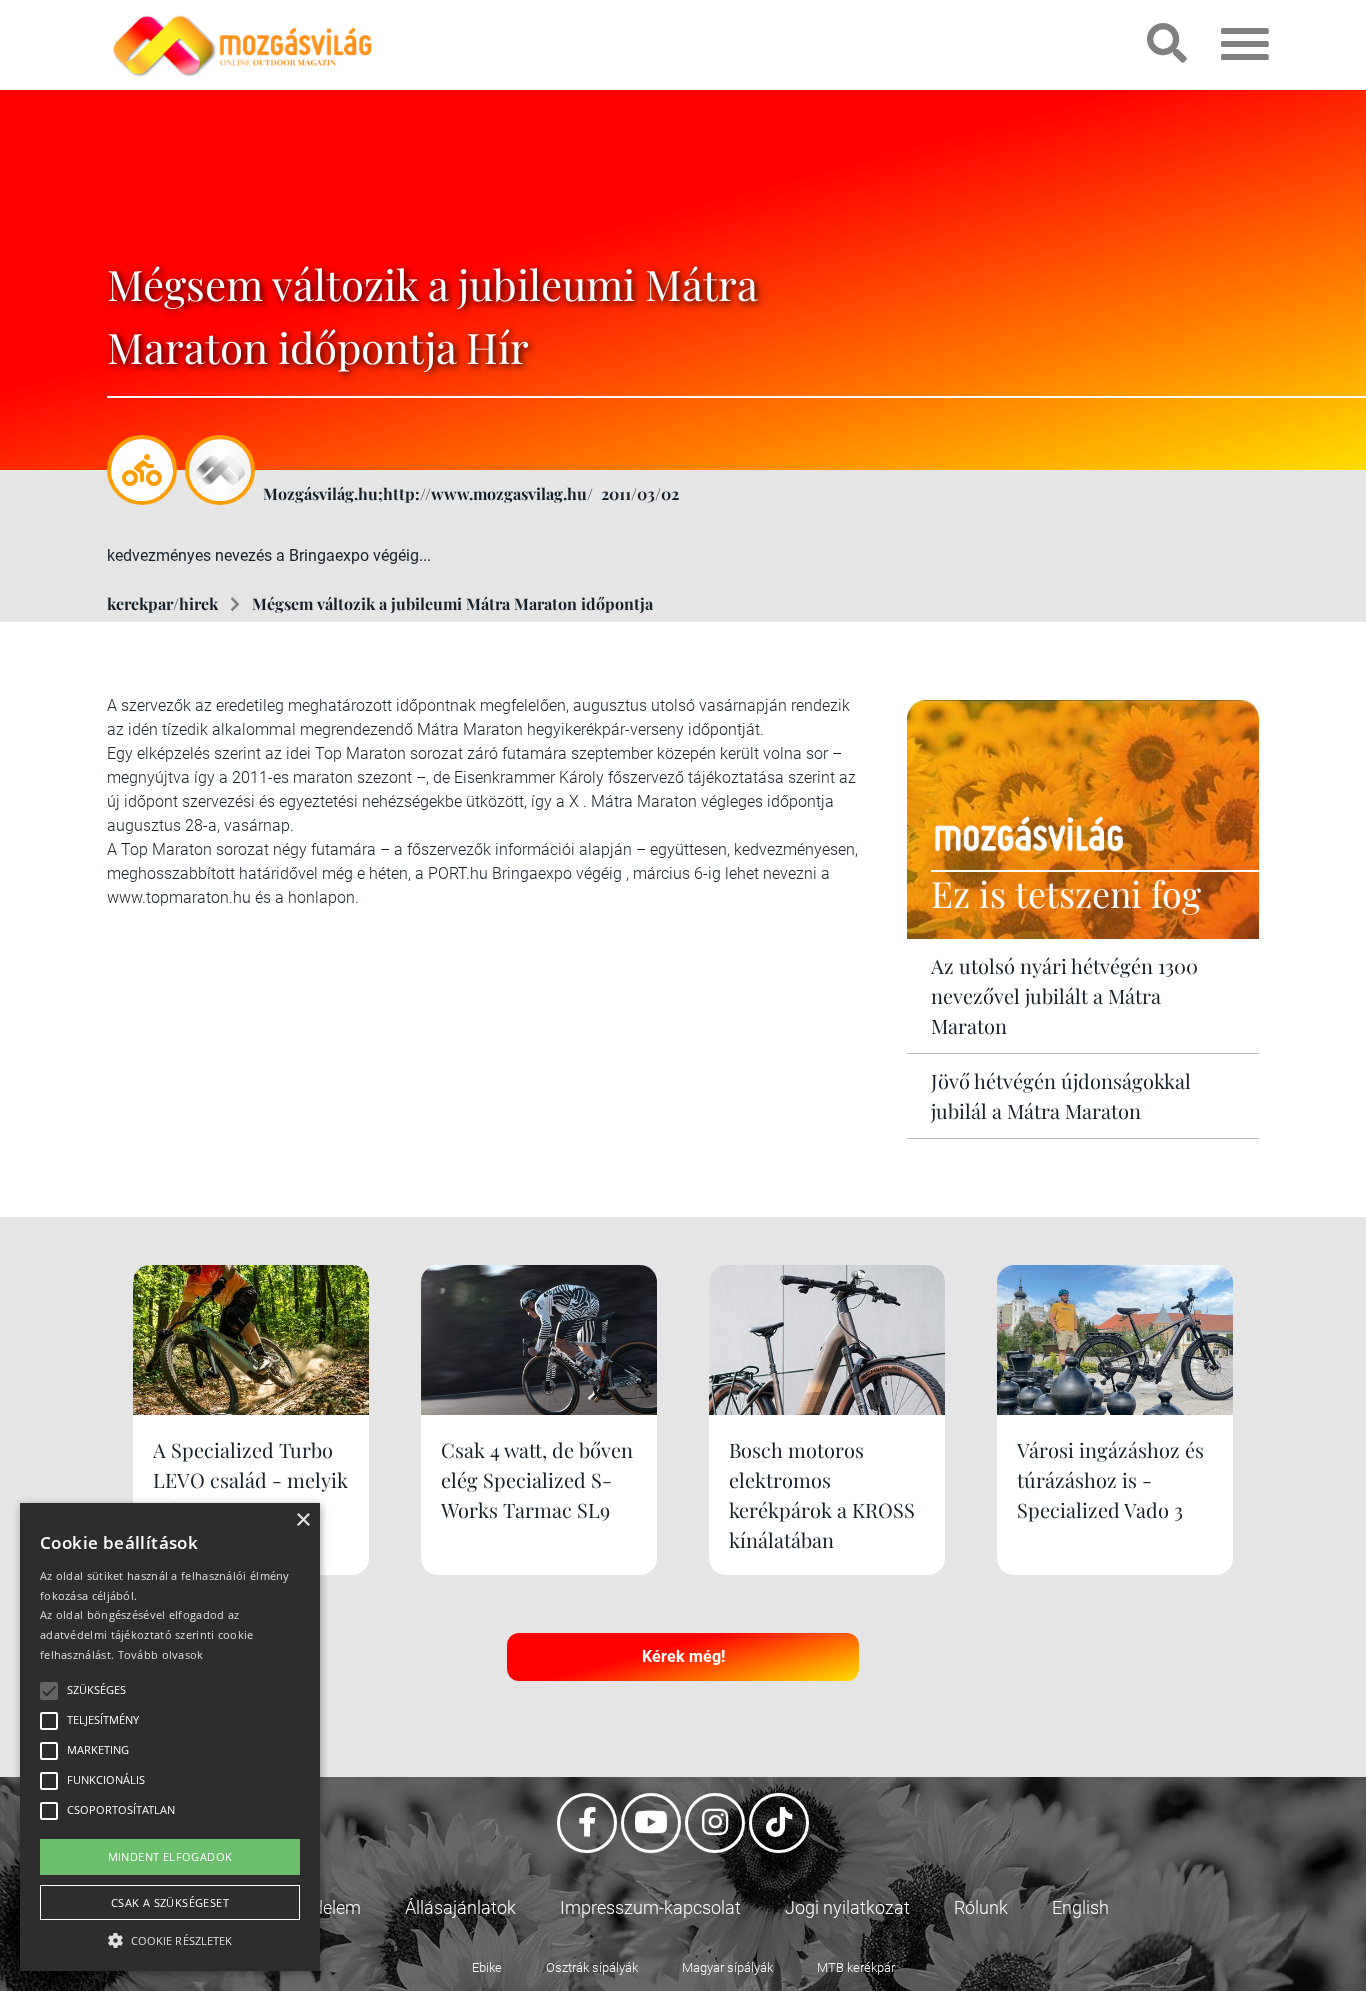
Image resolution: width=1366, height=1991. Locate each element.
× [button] (302, 1520)
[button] (170, 1937)
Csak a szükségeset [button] (170, 1902)
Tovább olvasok (161, 1654)
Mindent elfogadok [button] (170, 1856)
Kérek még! (683, 1656)
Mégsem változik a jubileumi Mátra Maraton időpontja (452, 603)
